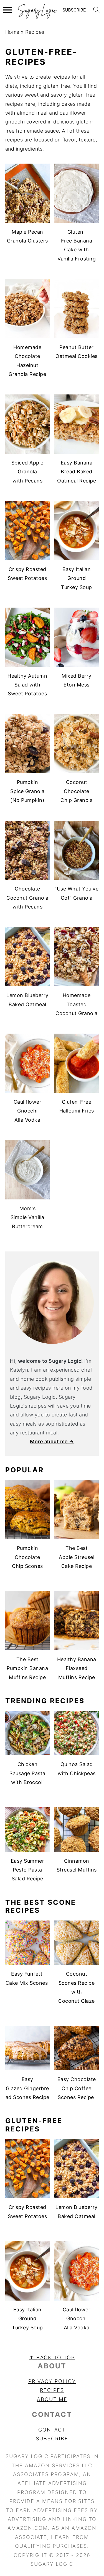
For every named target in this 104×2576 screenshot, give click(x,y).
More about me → (52, 1441)
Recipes (35, 32)
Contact (52, 2430)
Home (12, 32)
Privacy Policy (52, 2381)
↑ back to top (52, 2357)
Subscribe (52, 2439)
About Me (52, 2399)
